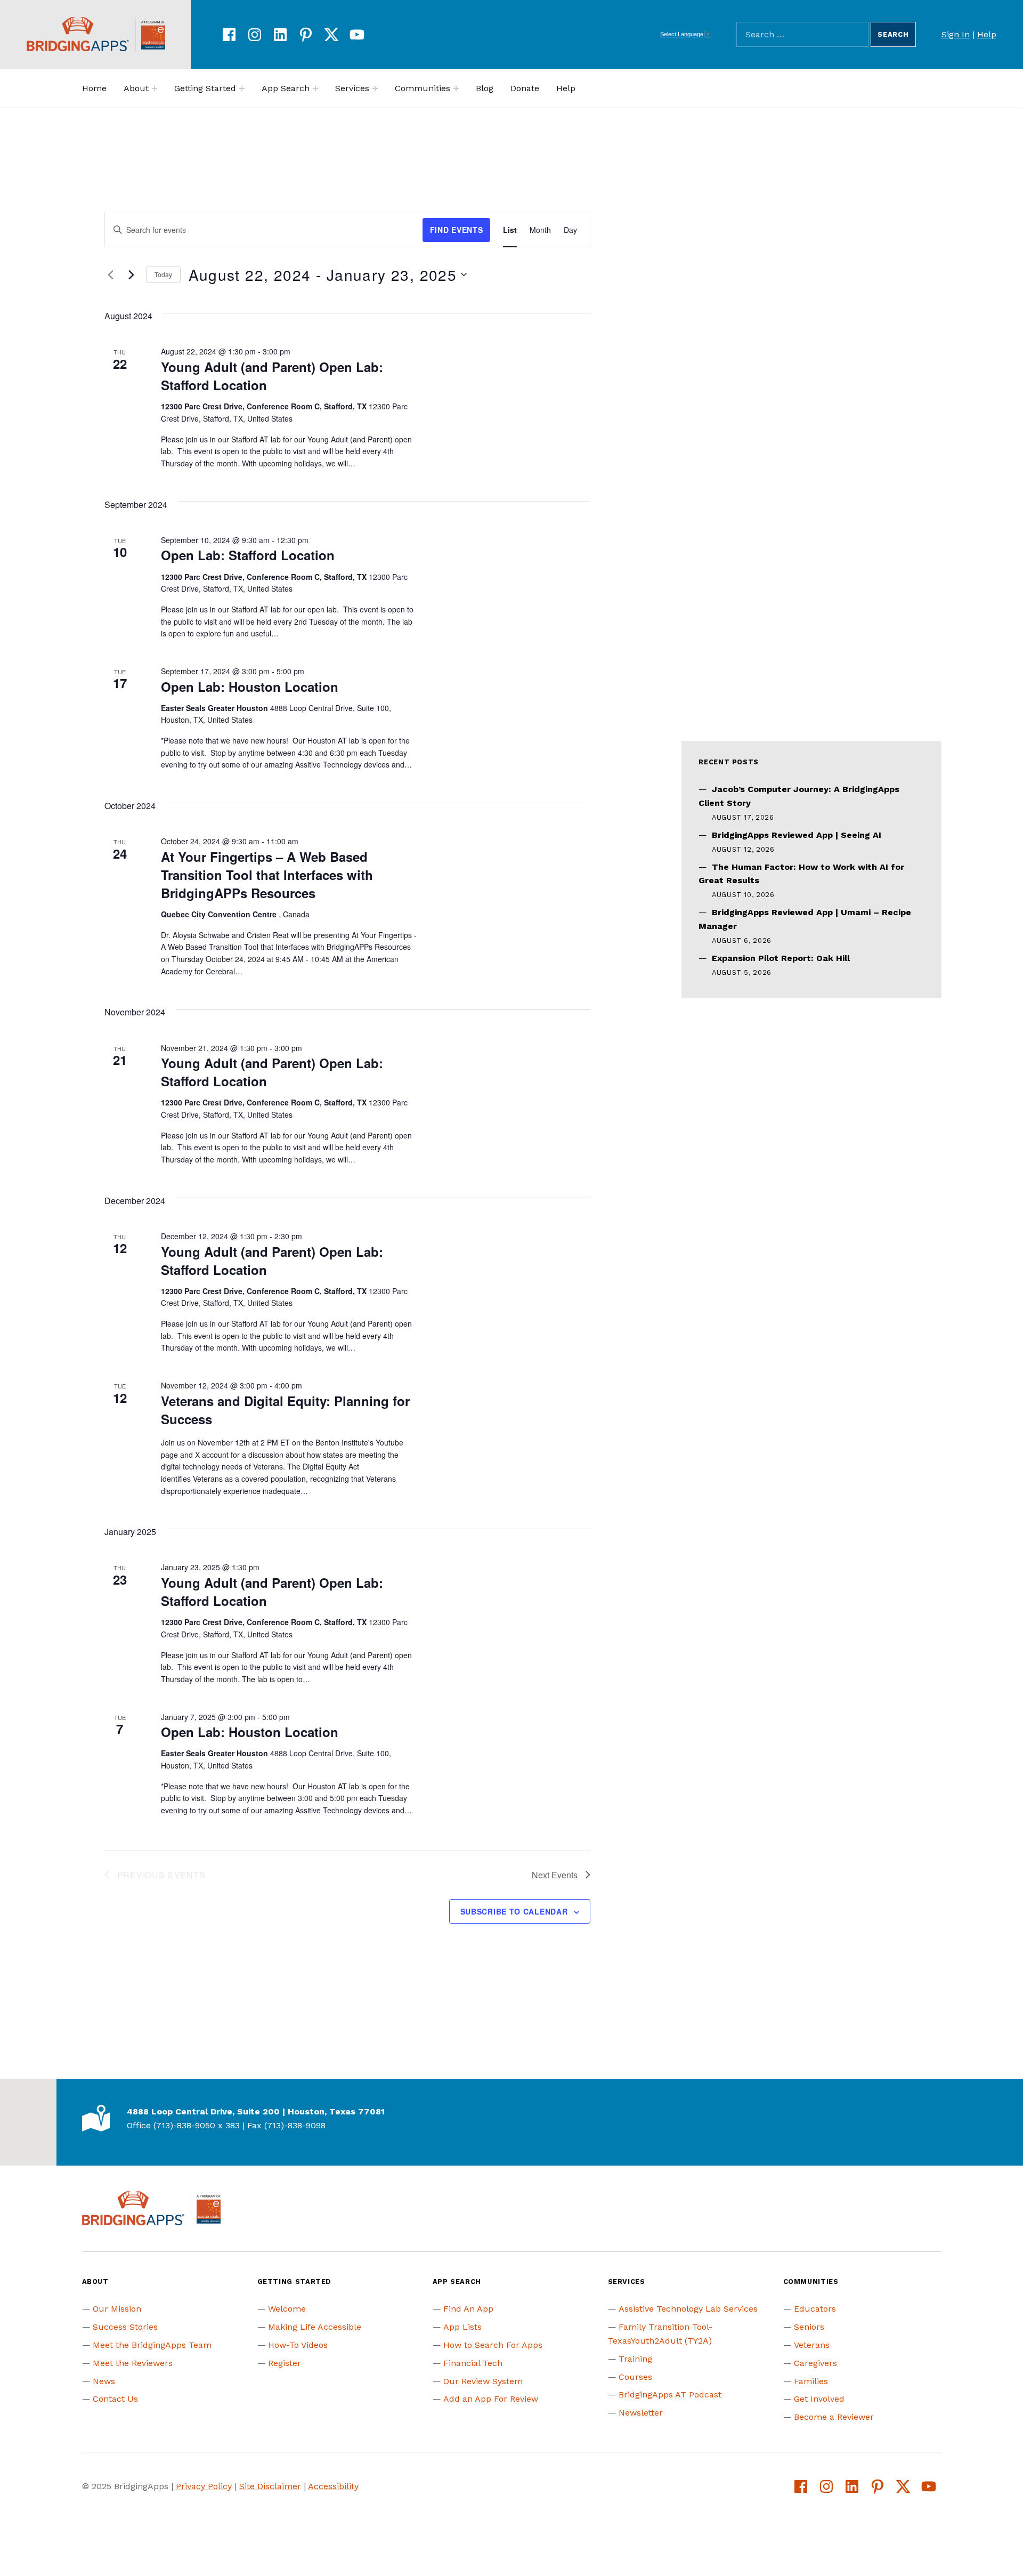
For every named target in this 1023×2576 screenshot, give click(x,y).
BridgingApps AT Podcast (670, 2395)
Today (163, 274)
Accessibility (333, 2486)
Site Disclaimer (270, 2486)
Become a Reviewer (834, 2417)
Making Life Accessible (315, 2327)
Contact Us (115, 2399)
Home (94, 88)
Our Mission (117, 2309)
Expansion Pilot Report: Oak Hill (781, 958)
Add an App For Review (491, 2399)
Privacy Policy (204, 2486)
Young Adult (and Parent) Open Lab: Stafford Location (272, 376)
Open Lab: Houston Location (250, 687)
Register (285, 2363)
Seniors (809, 2327)
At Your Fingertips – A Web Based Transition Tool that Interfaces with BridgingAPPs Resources (267, 875)
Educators (815, 2309)
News (104, 2381)
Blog (485, 88)
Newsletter (641, 2413)
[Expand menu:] (155, 88)
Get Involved (819, 2399)
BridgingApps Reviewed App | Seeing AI (797, 835)
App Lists (462, 2327)
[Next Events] (132, 274)
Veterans (812, 2345)
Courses (635, 2377)
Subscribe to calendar (514, 1911)
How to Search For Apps (493, 2345)
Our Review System (483, 2381)
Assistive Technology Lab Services (688, 2309)
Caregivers (815, 2363)
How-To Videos (298, 2345)
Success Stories (125, 2327)
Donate (525, 88)
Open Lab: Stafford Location (248, 555)
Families (811, 2381)
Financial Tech (473, 2363)
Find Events (457, 230)
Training (635, 2359)
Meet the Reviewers (133, 2363)
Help (987, 34)
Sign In (956, 34)
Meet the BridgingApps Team (152, 2345)
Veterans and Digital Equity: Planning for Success (285, 1410)
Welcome (287, 2309)
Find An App (468, 2309)
